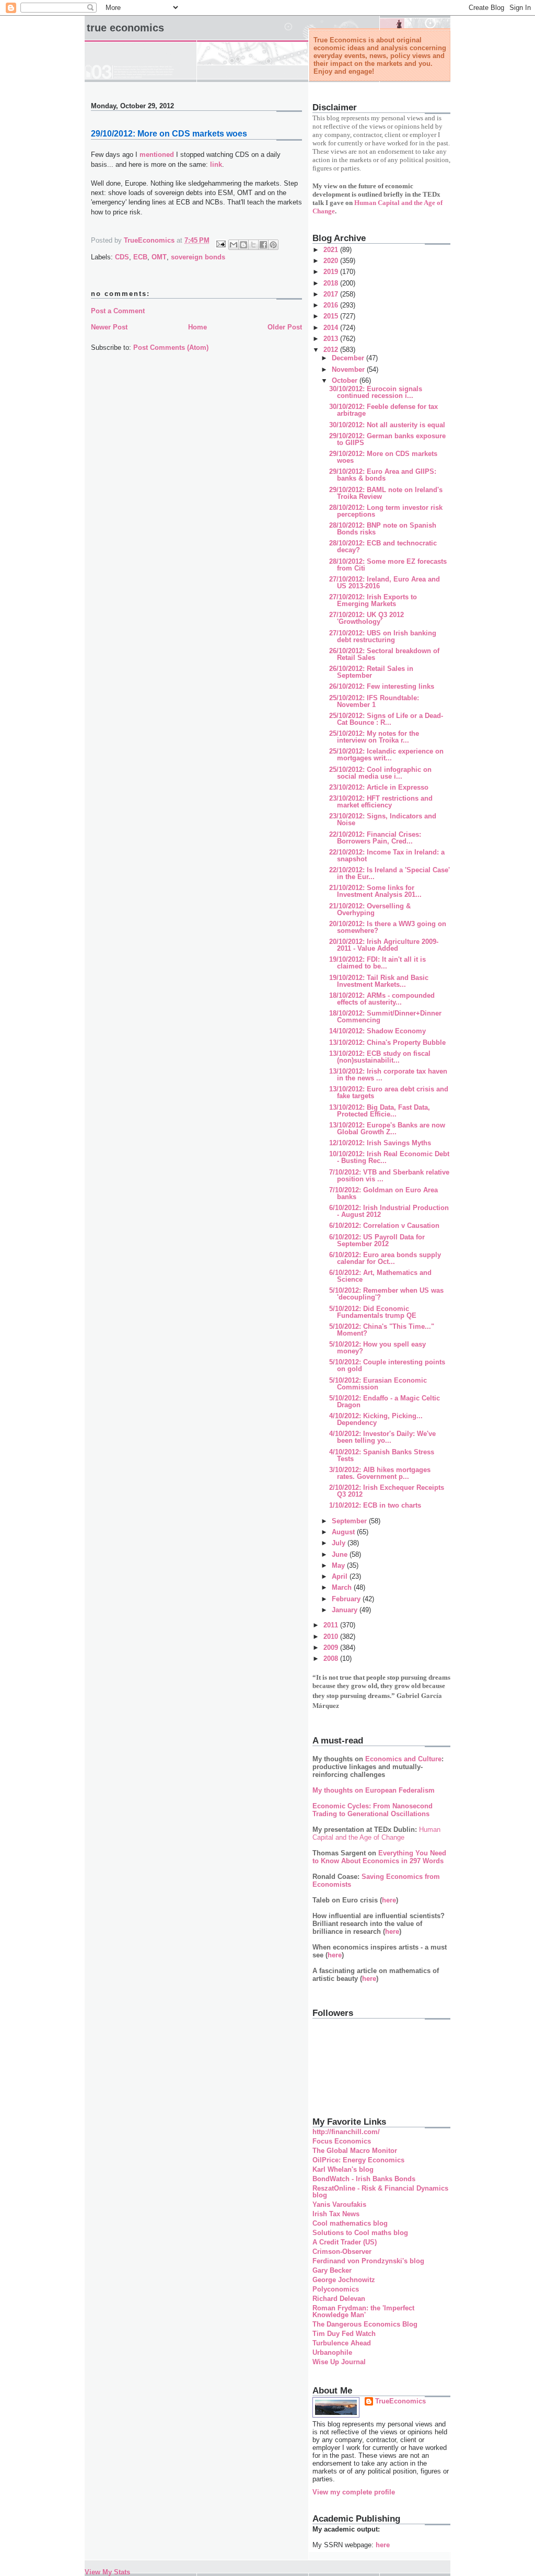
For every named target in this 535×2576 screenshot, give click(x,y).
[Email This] (234, 245)
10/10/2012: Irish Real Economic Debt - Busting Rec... (389, 1157)
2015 (332, 316)
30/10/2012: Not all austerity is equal (387, 425)
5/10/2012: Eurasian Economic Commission (378, 1384)
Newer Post (109, 327)
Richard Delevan (339, 2299)
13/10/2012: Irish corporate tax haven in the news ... (388, 1075)
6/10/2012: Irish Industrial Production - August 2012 (389, 1211)
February (347, 1599)
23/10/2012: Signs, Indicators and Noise (383, 819)
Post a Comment (118, 311)
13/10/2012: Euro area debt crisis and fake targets (389, 1092)
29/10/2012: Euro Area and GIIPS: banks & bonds (383, 475)
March (343, 1587)
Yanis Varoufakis (339, 2204)
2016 (332, 305)
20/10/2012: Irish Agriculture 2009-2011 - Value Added (384, 945)
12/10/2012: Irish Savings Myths (380, 1143)
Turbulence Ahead (342, 2343)
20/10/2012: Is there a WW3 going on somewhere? (388, 927)
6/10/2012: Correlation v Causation (384, 1226)
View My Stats (107, 2572)
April (341, 1576)
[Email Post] (220, 243)
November (349, 369)
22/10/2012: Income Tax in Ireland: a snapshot (387, 856)
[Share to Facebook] (263, 245)
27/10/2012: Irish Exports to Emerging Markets (373, 600)
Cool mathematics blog (350, 2223)
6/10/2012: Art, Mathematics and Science (380, 1276)
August (344, 1532)
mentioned (157, 155)
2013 (332, 339)
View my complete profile (354, 2492)
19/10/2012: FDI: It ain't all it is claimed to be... (377, 963)
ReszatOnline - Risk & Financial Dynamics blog (380, 2192)
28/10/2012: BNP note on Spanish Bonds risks (383, 529)
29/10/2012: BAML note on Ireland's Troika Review (386, 493)
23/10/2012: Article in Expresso (379, 787)
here (389, 1900)
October (346, 380)
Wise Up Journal (339, 2362)
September (350, 1521)
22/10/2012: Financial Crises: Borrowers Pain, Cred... (375, 838)
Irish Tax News (336, 2214)
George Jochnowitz (344, 2280)
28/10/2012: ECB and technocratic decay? (383, 546)
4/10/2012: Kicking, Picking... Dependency (376, 1419)
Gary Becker (332, 2270)
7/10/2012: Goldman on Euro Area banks (383, 1193)
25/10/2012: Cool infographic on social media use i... (380, 773)
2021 (332, 250)
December (349, 358)
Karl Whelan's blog (343, 2169)
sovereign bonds (198, 257)
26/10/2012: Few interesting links (382, 686)
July (340, 1543)
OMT (159, 257)
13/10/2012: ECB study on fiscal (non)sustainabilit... (380, 1057)
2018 (332, 283)
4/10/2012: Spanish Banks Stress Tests (382, 1455)
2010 (332, 1637)
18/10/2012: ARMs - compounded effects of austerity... (382, 999)
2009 (332, 1648)
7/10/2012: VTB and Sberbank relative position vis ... (389, 1176)
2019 (332, 272)
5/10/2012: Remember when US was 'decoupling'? (386, 1294)
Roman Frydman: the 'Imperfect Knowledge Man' (363, 2311)
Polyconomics (336, 2289)
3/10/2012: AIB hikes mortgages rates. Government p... (380, 1473)
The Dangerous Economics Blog (365, 2324)
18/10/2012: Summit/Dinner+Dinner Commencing (385, 1017)
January (346, 1610)
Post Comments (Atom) (171, 347)
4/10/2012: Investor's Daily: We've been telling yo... (382, 1437)
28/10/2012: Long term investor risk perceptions (386, 511)
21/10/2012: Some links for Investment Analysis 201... (375, 891)
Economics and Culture (403, 1759)
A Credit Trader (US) (345, 2242)
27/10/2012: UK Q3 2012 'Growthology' (367, 618)
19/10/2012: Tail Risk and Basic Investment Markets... (379, 981)
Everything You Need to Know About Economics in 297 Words (379, 1857)
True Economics (125, 28)
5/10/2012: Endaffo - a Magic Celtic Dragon (385, 1401)
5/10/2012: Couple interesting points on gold (387, 1365)
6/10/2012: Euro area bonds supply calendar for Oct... (385, 1258)
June (341, 1554)
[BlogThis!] (243, 245)
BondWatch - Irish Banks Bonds (364, 2179)
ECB (140, 257)
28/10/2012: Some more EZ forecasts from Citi (388, 565)
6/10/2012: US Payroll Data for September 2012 (377, 1240)
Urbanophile (332, 2352)
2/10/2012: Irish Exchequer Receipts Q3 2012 (387, 1491)
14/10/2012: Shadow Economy (377, 1031)
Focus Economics (342, 2141)
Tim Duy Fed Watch (344, 2334)
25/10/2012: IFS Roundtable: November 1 (374, 701)
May (339, 1565)
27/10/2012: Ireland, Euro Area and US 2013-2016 (385, 583)
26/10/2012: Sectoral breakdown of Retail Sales (384, 654)
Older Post (285, 327)
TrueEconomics (400, 2401)
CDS (122, 257)
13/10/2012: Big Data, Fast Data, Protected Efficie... (380, 1111)
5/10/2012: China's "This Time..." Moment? (382, 1330)
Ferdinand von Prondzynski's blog (368, 2261)
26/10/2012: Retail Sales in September (371, 672)
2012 (332, 350)
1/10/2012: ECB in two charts (375, 1505)
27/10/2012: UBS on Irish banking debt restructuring (383, 636)
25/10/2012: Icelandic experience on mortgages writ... (386, 755)
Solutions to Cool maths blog (360, 2233)
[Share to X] (253, 245)
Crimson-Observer (342, 2252)
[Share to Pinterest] (273, 245)
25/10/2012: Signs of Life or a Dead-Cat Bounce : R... (386, 719)
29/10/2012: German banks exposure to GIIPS (387, 439)
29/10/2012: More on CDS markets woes (383, 457)
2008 (332, 1659)
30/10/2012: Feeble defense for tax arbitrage (383, 410)
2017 (332, 294)
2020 (332, 261)
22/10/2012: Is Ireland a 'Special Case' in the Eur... (389, 873)
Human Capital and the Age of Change (376, 1833)
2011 (332, 1625)
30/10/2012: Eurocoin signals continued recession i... (376, 392)
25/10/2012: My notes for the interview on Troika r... (374, 737)
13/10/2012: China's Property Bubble (387, 1042)
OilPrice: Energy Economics (358, 2160)
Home (197, 327)
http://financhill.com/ (346, 2132)
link (216, 164)
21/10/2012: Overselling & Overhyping (370, 909)
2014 (332, 328)
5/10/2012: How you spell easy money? (377, 1348)
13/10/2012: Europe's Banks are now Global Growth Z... (387, 1129)
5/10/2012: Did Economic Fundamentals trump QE (373, 1312)
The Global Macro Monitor (355, 2151)
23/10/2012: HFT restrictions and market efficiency (381, 802)
